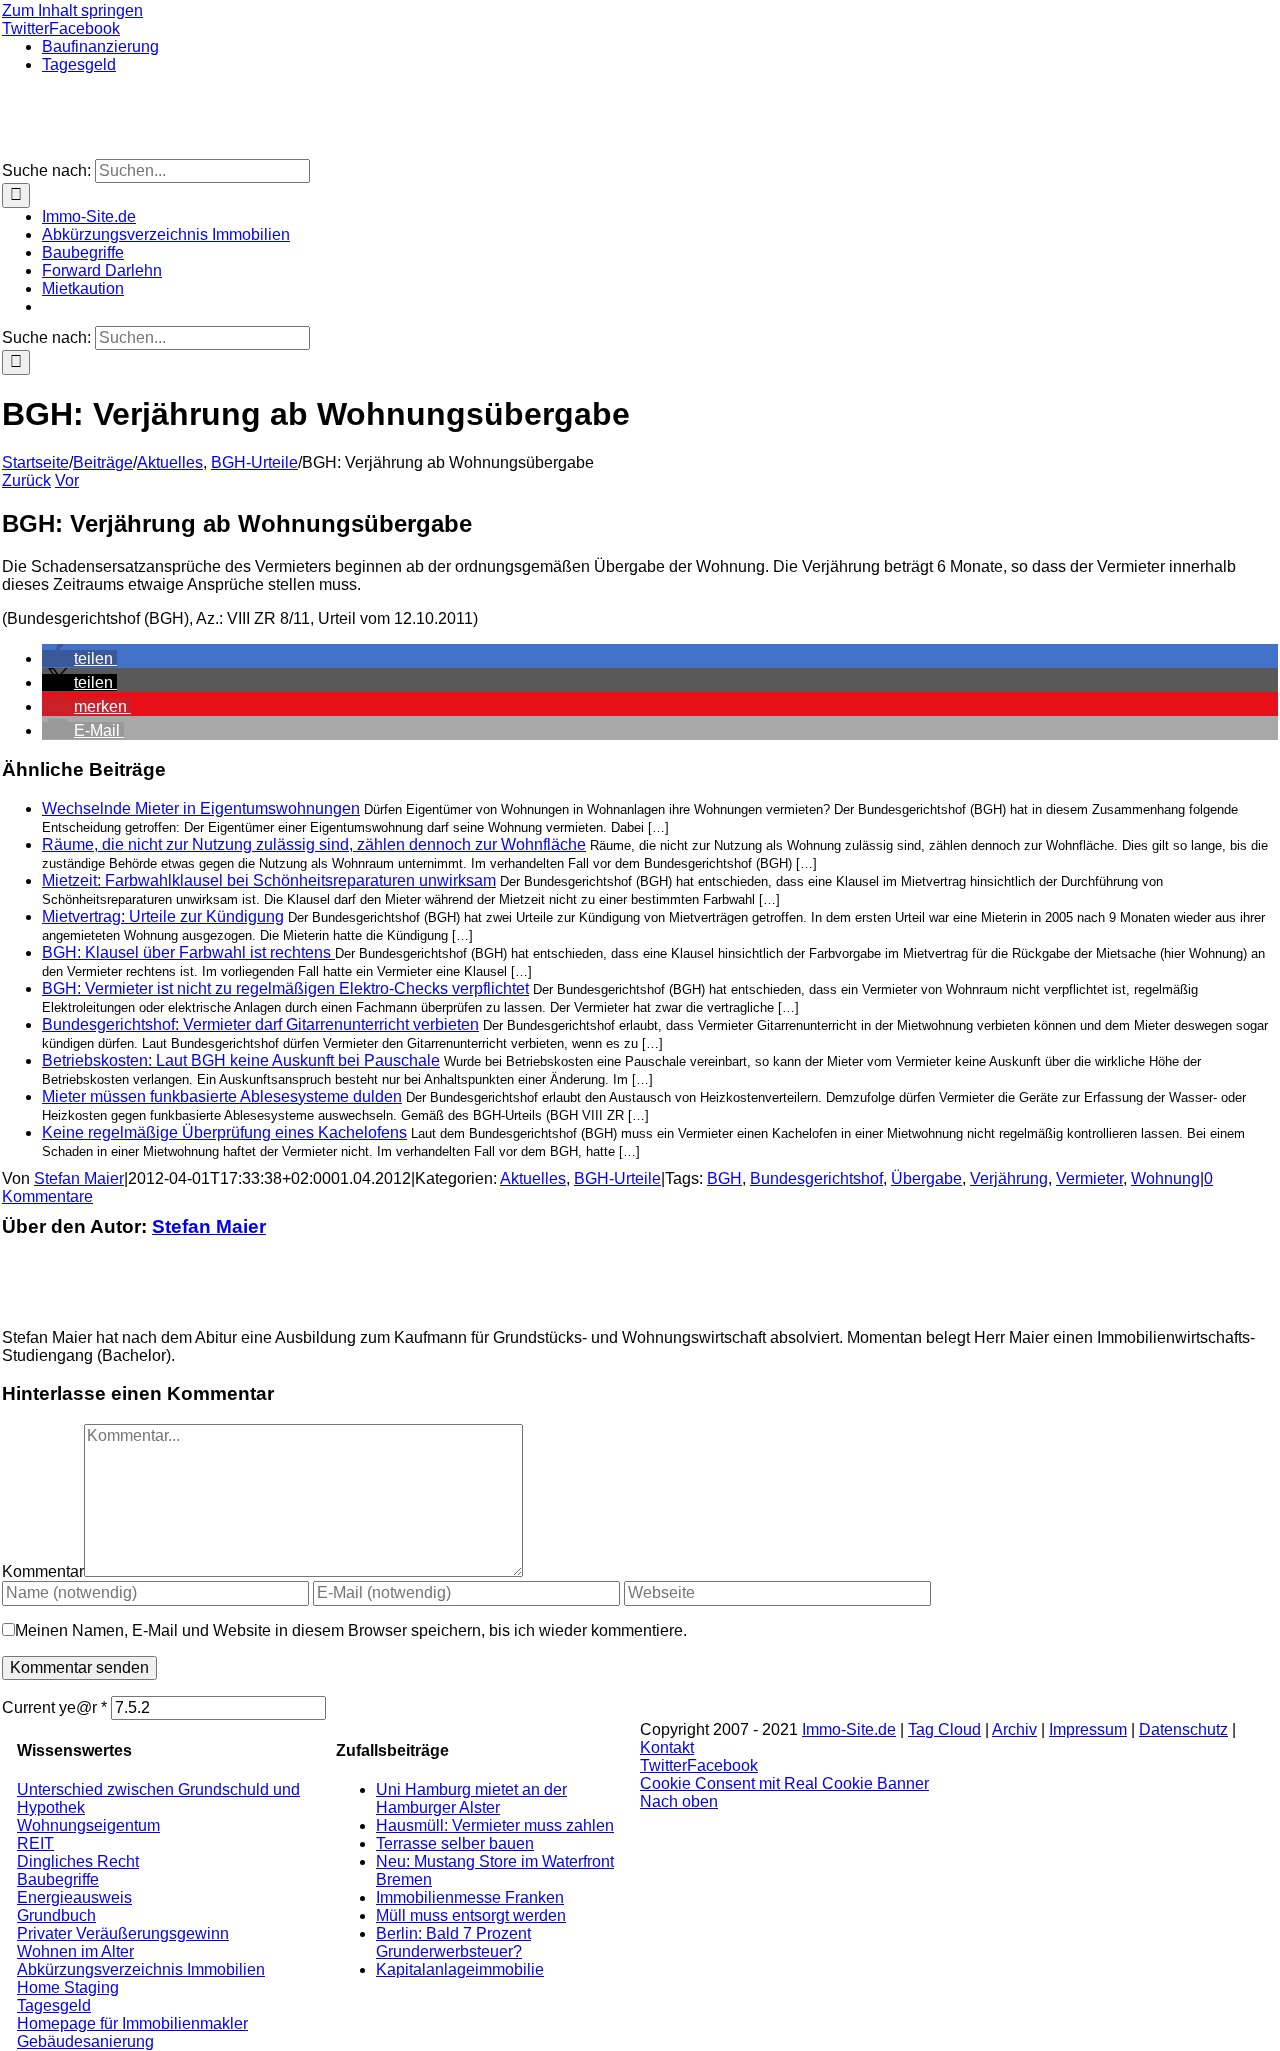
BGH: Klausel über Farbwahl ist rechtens (188, 952)
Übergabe (926, 1178)
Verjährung (1009, 1178)
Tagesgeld (54, 2005)
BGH (724, 1178)
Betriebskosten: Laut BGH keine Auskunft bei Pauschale (241, 1060)
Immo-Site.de (849, 1729)
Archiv (1014, 1729)
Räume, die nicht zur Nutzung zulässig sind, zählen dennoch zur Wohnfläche (314, 844)
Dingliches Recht (78, 1861)
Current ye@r (54, 1707)
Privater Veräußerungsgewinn (123, 1933)
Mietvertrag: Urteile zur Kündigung (163, 916)
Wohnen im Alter (75, 1951)
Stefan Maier (79, 1178)
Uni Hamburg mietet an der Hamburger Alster (471, 1798)
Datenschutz (1183, 1729)
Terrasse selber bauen (455, 1843)
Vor (67, 480)
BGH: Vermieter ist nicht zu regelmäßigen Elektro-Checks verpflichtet (285, 988)
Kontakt (667, 1747)
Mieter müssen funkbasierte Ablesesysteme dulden (222, 1096)
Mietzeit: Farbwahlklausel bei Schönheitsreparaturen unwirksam (269, 880)
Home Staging (68, 1987)
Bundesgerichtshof (816, 1178)
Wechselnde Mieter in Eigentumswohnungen (201, 808)
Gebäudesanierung (85, 2041)
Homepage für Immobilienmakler (132, 2023)
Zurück (26, 480)
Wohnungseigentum (88, 1825)
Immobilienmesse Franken (470, 1897)
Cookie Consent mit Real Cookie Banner (784, 1783)
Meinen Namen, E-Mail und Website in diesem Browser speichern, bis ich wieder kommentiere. (351, 1630)
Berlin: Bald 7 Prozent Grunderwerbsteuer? (453, 1942)
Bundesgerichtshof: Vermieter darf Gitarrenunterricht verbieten (260, 1024)
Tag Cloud (944, 1729)
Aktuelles (533, 1178)
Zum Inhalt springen (72, 10)
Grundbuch (56, 1915)
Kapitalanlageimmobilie (460, 1969)
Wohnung (1165, 1178)
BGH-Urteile (617, 1178)
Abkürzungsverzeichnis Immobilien (141, 1969)
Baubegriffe (58, 1879)
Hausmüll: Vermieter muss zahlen (495, 1825)
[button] (79, 658)
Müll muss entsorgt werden (471, 1915)
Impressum (1088, 1729)
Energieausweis (74, 1897)
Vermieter (1089, 1178)
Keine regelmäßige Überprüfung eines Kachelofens (224, 1132)
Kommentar (43, 1571)
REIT (35, 1843)
